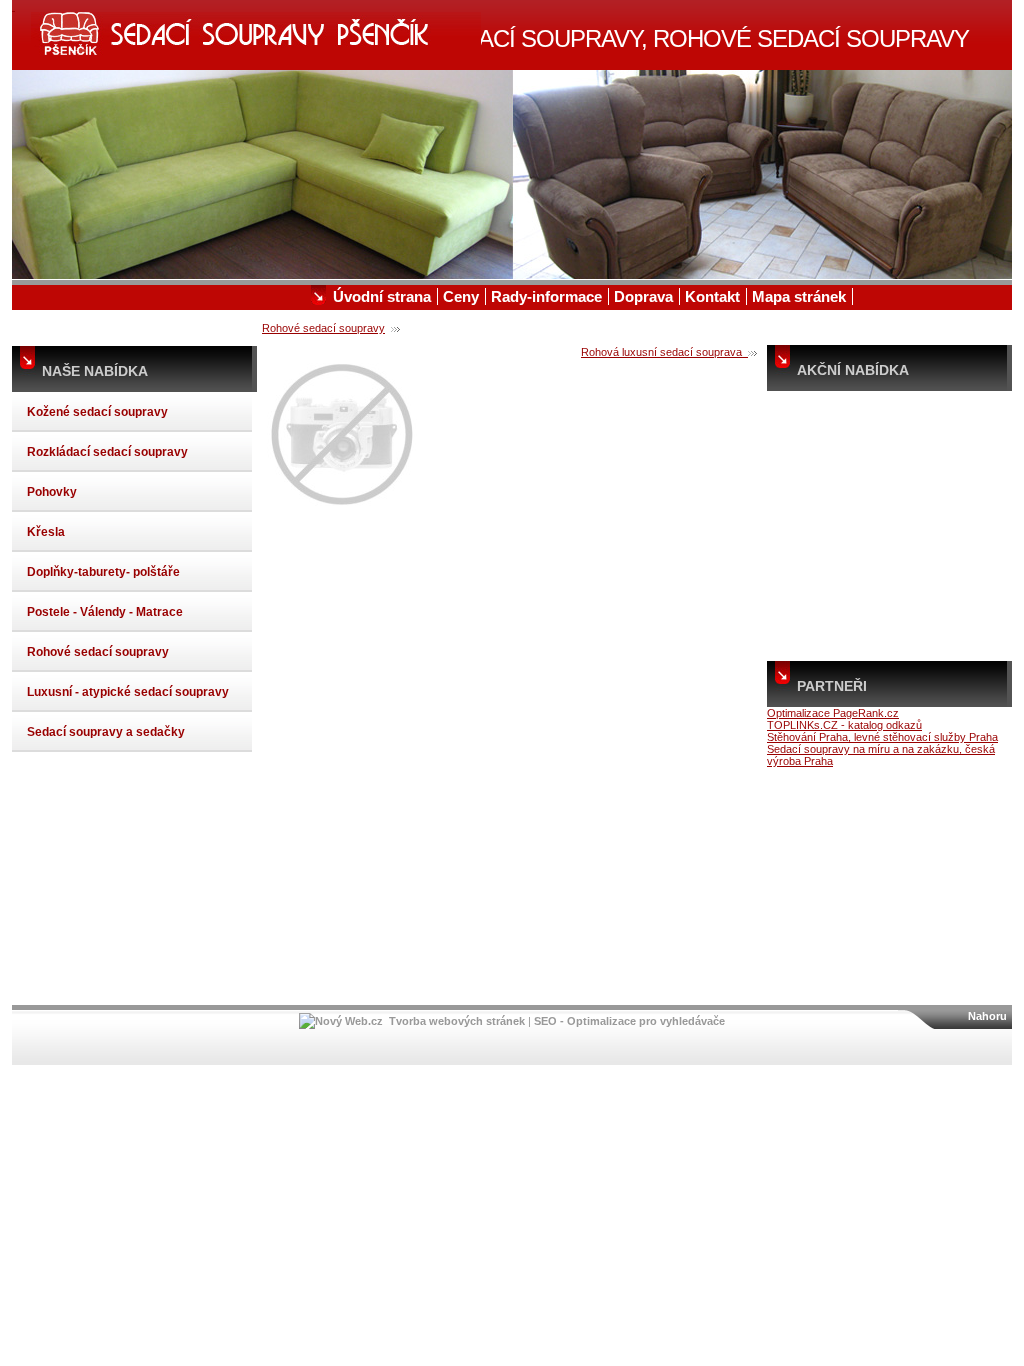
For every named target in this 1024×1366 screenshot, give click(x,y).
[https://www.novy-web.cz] (341, 1021)
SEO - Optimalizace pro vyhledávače (629, 1021)
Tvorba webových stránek (457, 1021)
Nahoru (987, 1016)
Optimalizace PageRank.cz (833, 713)
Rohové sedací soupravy (323, 328)
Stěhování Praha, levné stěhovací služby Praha (882, 737)
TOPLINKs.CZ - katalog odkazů (844, 725)
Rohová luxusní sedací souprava (664, 352)
